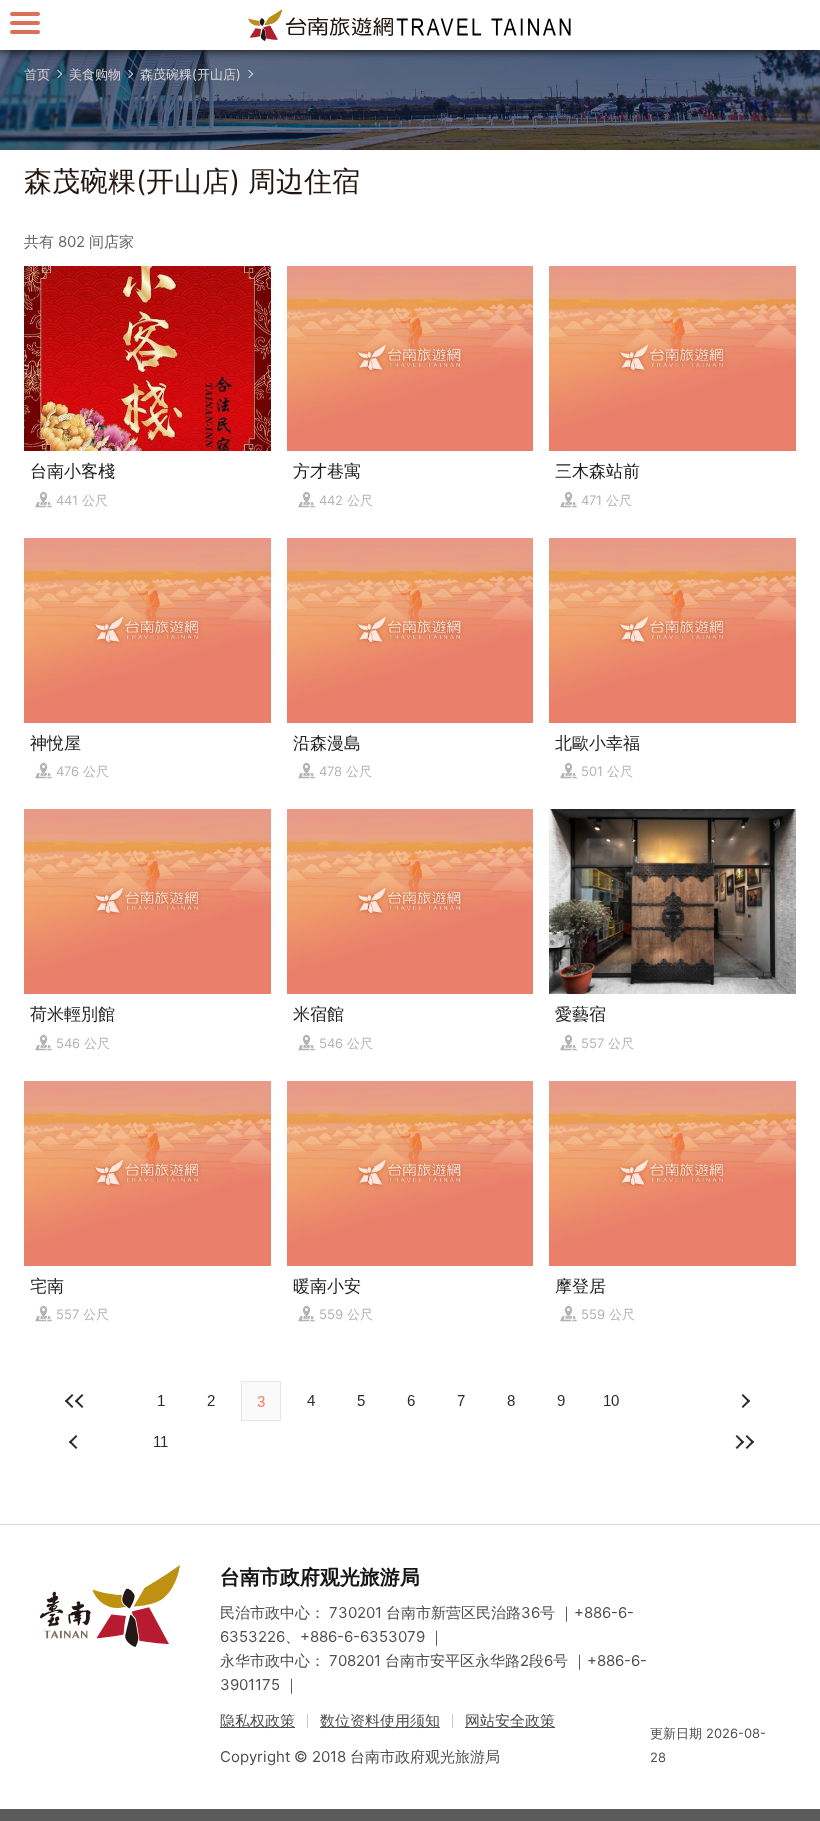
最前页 (76, 1401)
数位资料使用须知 (380, 1720)
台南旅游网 (410, 25)
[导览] (25, 22)
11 (160, 1441)
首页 (37, 74)
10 (611, 1400)
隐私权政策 (257, 1720)
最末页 (744, 1442)
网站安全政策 (510, 1720)
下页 (76, 1442)
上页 (744, 1401)
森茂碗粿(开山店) (190, 74)
